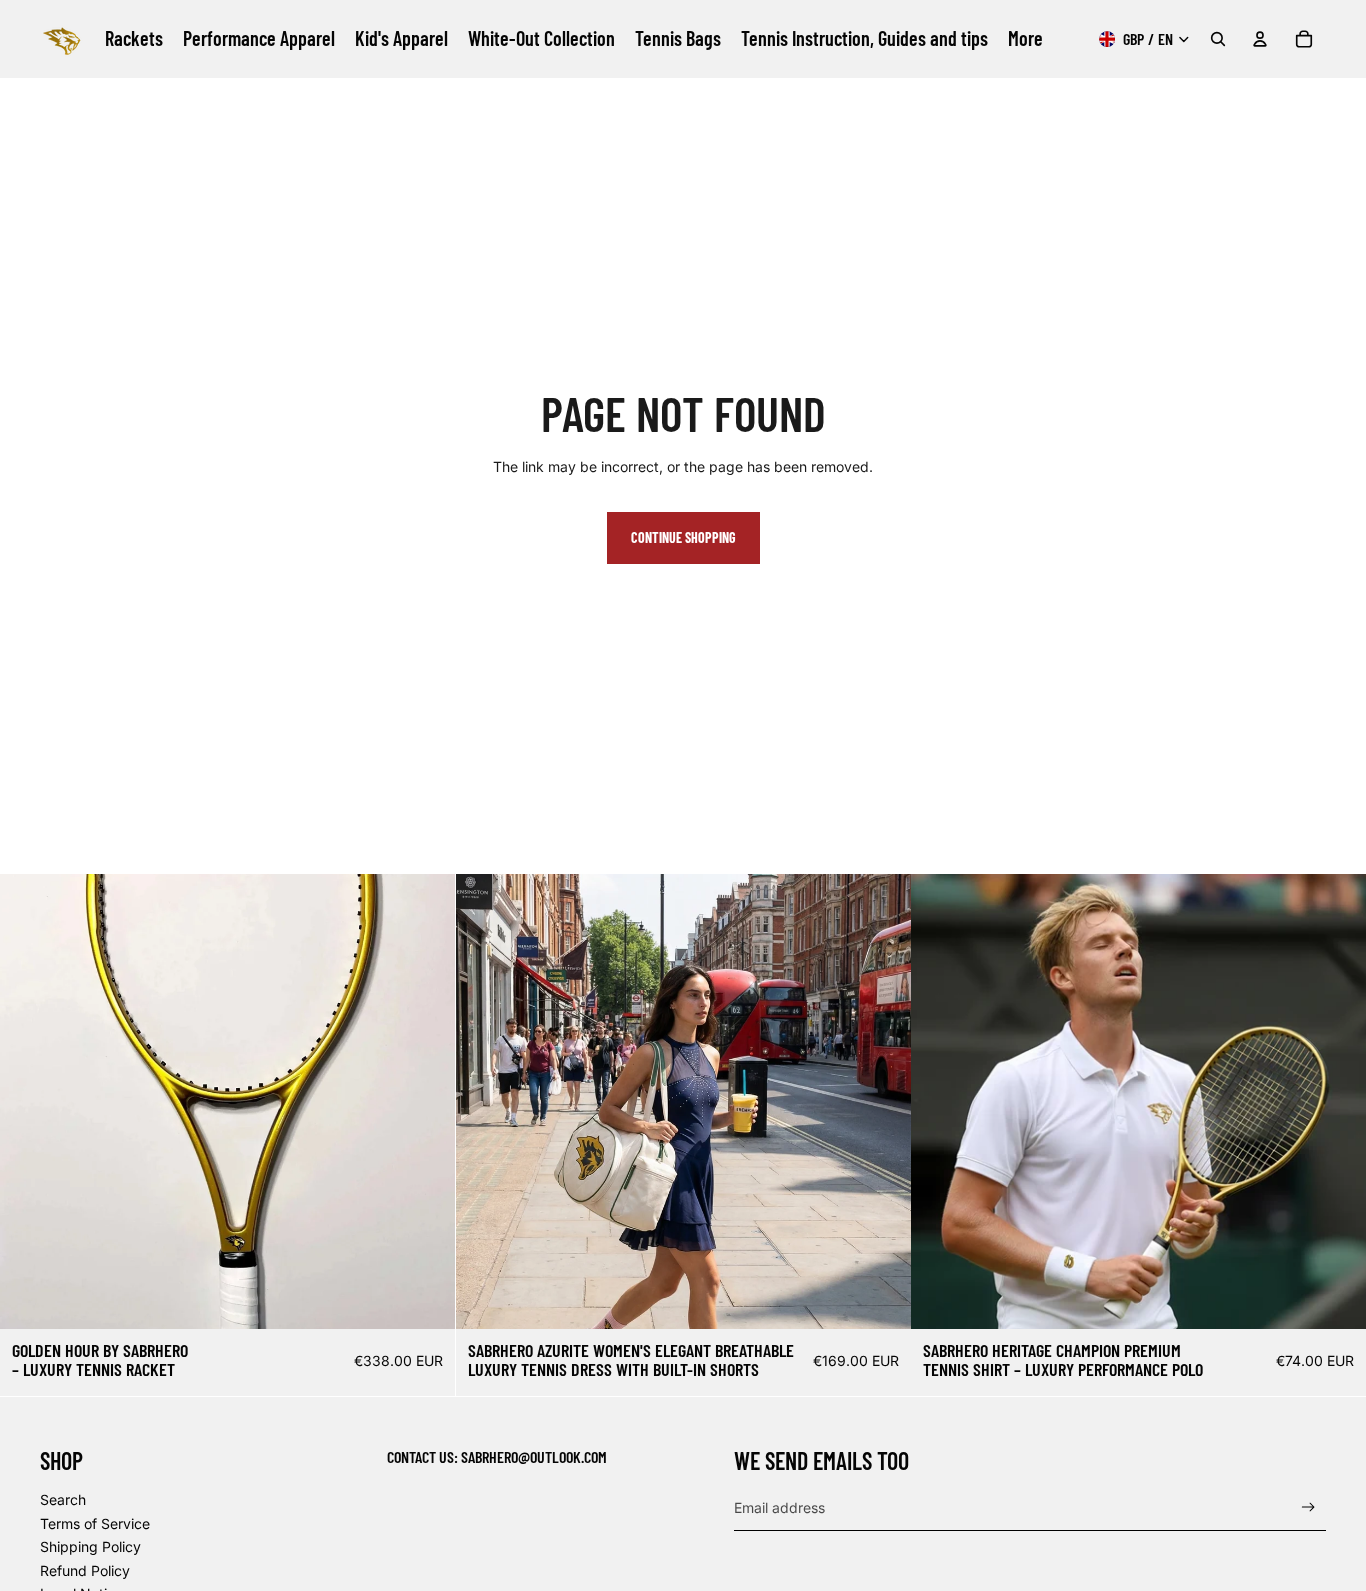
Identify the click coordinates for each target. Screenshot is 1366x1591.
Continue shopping (683, 537)
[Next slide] (425, 1101)
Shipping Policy (90, 1546)
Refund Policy (85, 1570)
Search (63, 1499)
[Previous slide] (30, 1101)
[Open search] (1218, 39)
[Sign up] (1308, 1507)
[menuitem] (1025, 39)
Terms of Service (95, 1523)
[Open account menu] (1260, 39)
